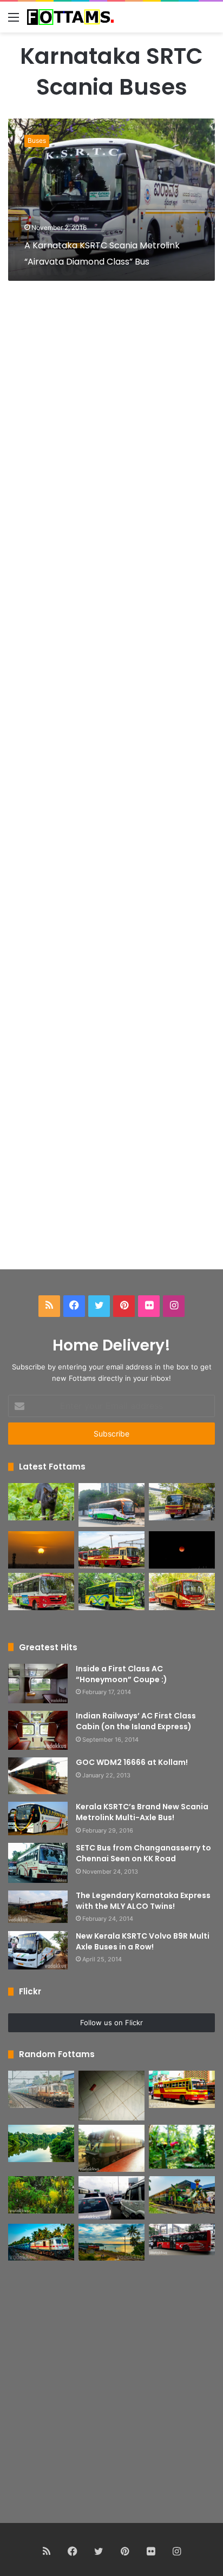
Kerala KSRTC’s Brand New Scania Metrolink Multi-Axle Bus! (142, 1812)
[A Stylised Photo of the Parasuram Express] (41, 2242)
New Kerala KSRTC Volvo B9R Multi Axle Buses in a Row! (143, 1941)
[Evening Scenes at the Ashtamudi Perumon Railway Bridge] (111, 2242)
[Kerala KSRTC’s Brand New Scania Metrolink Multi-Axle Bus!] (38, 1819)
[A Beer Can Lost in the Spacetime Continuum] (111, 2096)
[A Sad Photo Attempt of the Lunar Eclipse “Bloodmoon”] (182, 1550)
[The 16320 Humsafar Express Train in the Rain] (41, 2089)
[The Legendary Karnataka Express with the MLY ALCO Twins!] (38, 1907)
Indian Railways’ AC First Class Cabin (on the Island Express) (136, 1721)
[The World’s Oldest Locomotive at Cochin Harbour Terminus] (182, 2195)
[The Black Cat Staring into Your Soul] (41, 1502)
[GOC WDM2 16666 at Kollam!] (38, 1776)
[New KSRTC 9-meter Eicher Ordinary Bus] (41, 1592)
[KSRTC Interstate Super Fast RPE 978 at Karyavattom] (182, 1502)
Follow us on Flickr (111, 2022)
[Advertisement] (111, 788)
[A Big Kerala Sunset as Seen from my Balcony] (41, 1550)
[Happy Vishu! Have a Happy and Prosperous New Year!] (41, 2195)
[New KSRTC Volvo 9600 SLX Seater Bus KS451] (111, 1505)
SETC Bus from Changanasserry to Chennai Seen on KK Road (143, 1853)
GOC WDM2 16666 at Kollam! (132, 1762)
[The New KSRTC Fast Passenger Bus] (182, 1592)
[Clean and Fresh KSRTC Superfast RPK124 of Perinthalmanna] (182, 2089)
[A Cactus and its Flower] (182, 2147)
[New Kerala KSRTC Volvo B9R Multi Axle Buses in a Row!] (38, 1950)
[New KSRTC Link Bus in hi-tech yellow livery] (111, 1592)
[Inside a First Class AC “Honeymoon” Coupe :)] (38, 1684)
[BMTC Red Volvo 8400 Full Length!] (182, 2240)
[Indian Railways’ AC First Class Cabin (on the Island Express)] (38, 1730)
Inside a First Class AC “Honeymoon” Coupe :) (122, 1674)
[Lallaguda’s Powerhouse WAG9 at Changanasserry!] (111, 2149)
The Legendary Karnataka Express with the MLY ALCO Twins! (143, 1901)
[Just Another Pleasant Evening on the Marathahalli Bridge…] (111, 2198)
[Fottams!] (70, 17)
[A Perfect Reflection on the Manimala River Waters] (41, 2143)
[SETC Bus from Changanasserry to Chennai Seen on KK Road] (38, 1863)
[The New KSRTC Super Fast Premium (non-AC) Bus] (111, 1550)
